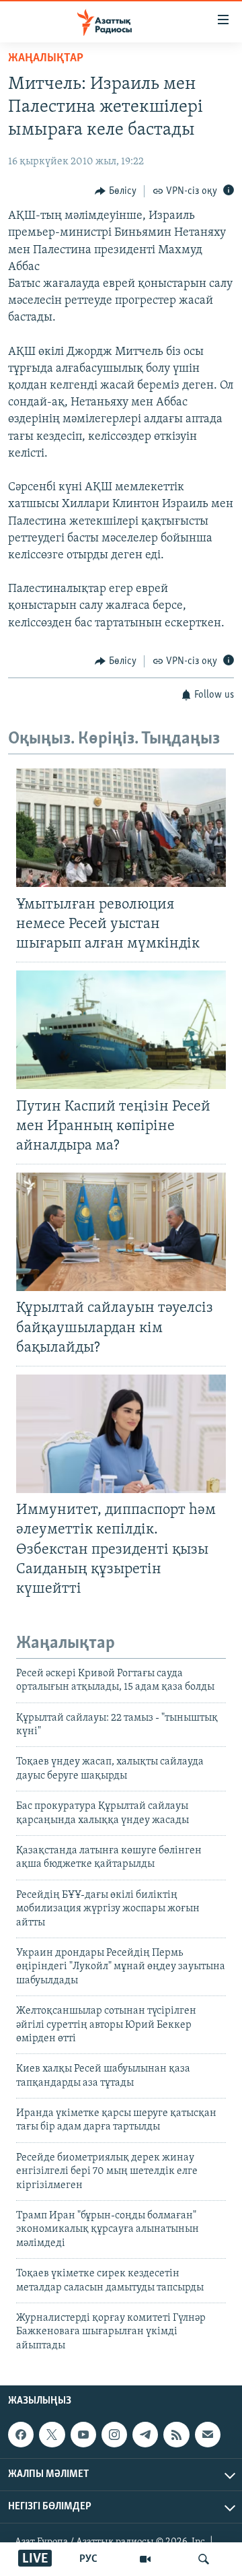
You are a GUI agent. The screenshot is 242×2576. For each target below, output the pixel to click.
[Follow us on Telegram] (145, 2435)
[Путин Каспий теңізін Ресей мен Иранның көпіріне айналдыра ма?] (121, 1030)
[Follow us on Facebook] (21, 2435)
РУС (88, 2559)
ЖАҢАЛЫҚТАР (46, 59)
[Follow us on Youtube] (83, 2435)
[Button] (116, 191)
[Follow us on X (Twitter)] (52, 2435)
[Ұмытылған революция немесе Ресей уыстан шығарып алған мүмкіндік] (121, 828)
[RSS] (176, 2435)
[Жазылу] (208, 2435)
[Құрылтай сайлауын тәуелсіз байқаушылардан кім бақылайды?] (121, 1232)
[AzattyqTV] (145, 2559)
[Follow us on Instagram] (114, 2435)
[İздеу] (204, 2559)
